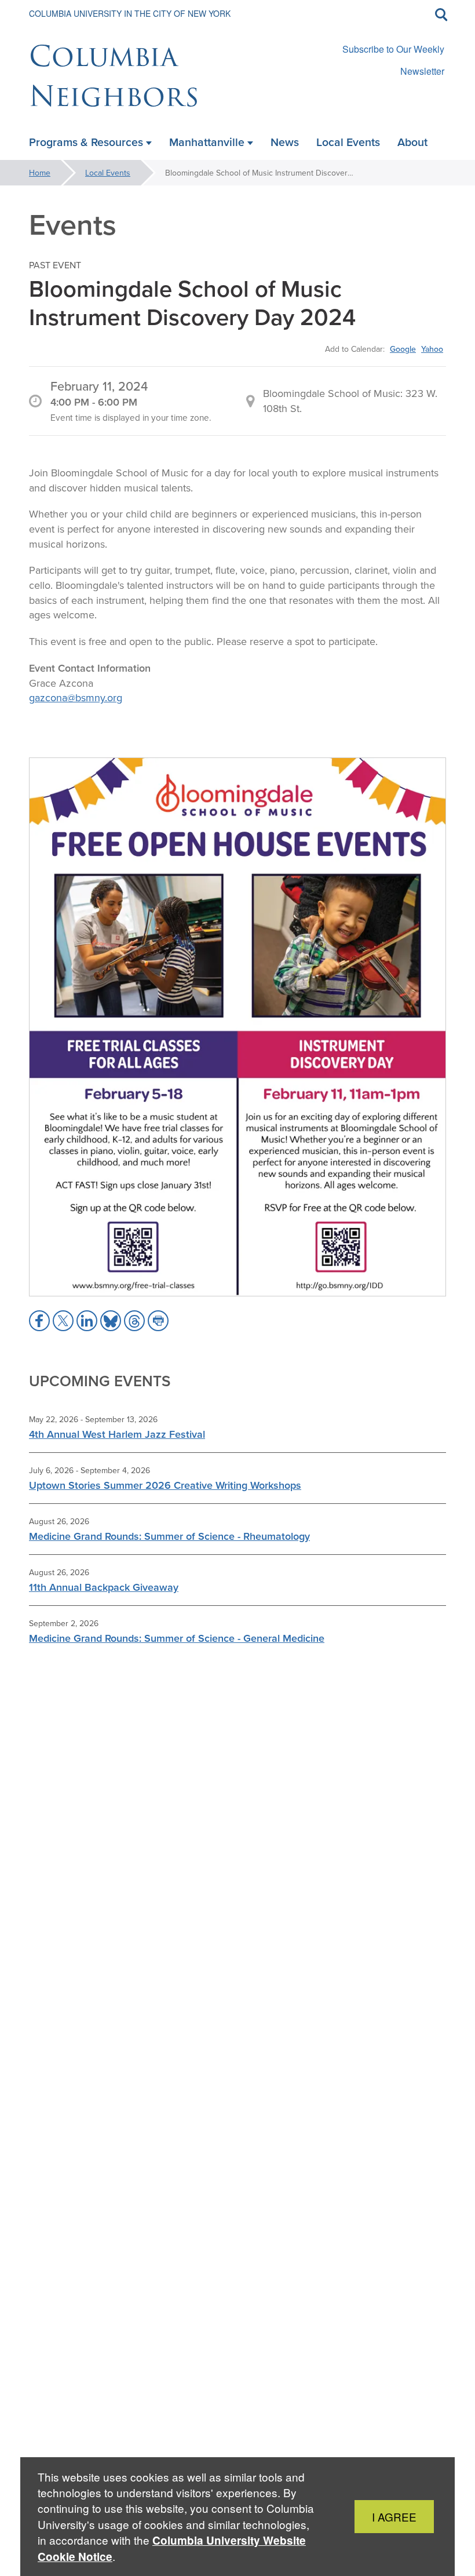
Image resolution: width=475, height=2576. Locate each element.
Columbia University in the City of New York (130, 13)
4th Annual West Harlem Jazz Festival (117, 1434)
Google (403, 349)
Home (40, 173)
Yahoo (432, 349)
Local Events (108, 173)
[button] (39, 1321)
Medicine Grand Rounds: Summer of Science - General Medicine (177, 1638)
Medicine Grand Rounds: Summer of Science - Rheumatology (169, 1536)
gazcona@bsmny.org (76, 697)
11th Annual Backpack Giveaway (104, 1587)
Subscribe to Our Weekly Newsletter (393, 60)
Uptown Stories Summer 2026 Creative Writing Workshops (165, 1485)
